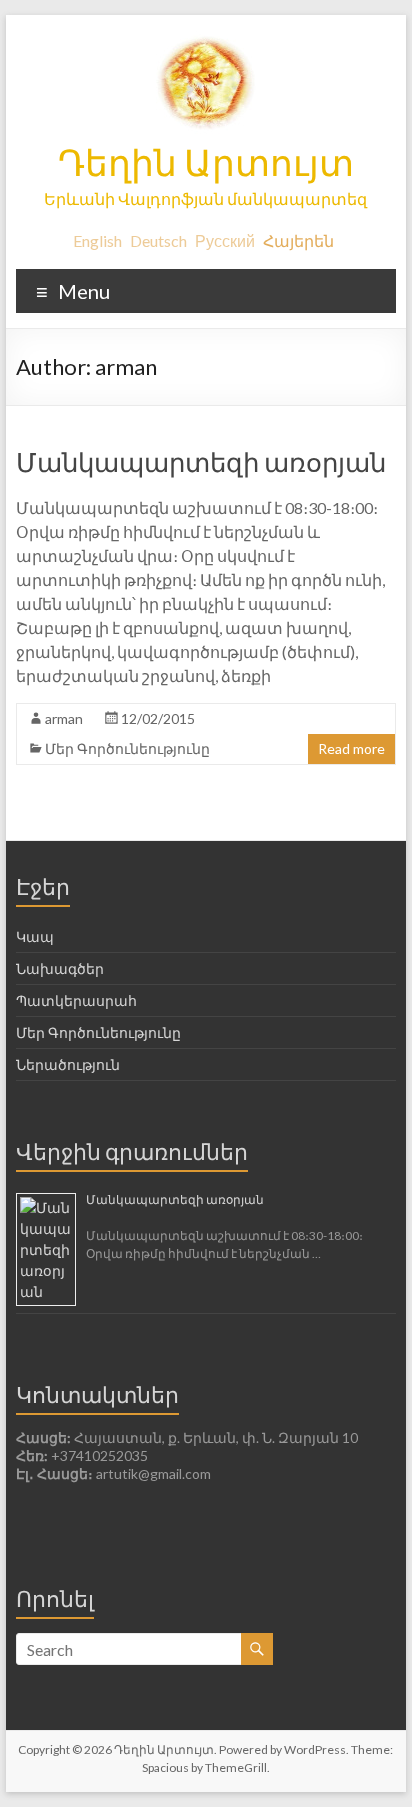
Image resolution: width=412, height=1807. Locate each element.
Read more (351, 748)
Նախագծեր (60, 968)
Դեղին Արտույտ (206, 162)
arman (64, 718)
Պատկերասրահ (76, 1000)
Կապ (35, 936)
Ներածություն (68, 1064)
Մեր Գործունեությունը (127, 748)
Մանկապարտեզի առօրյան (201, 462)
